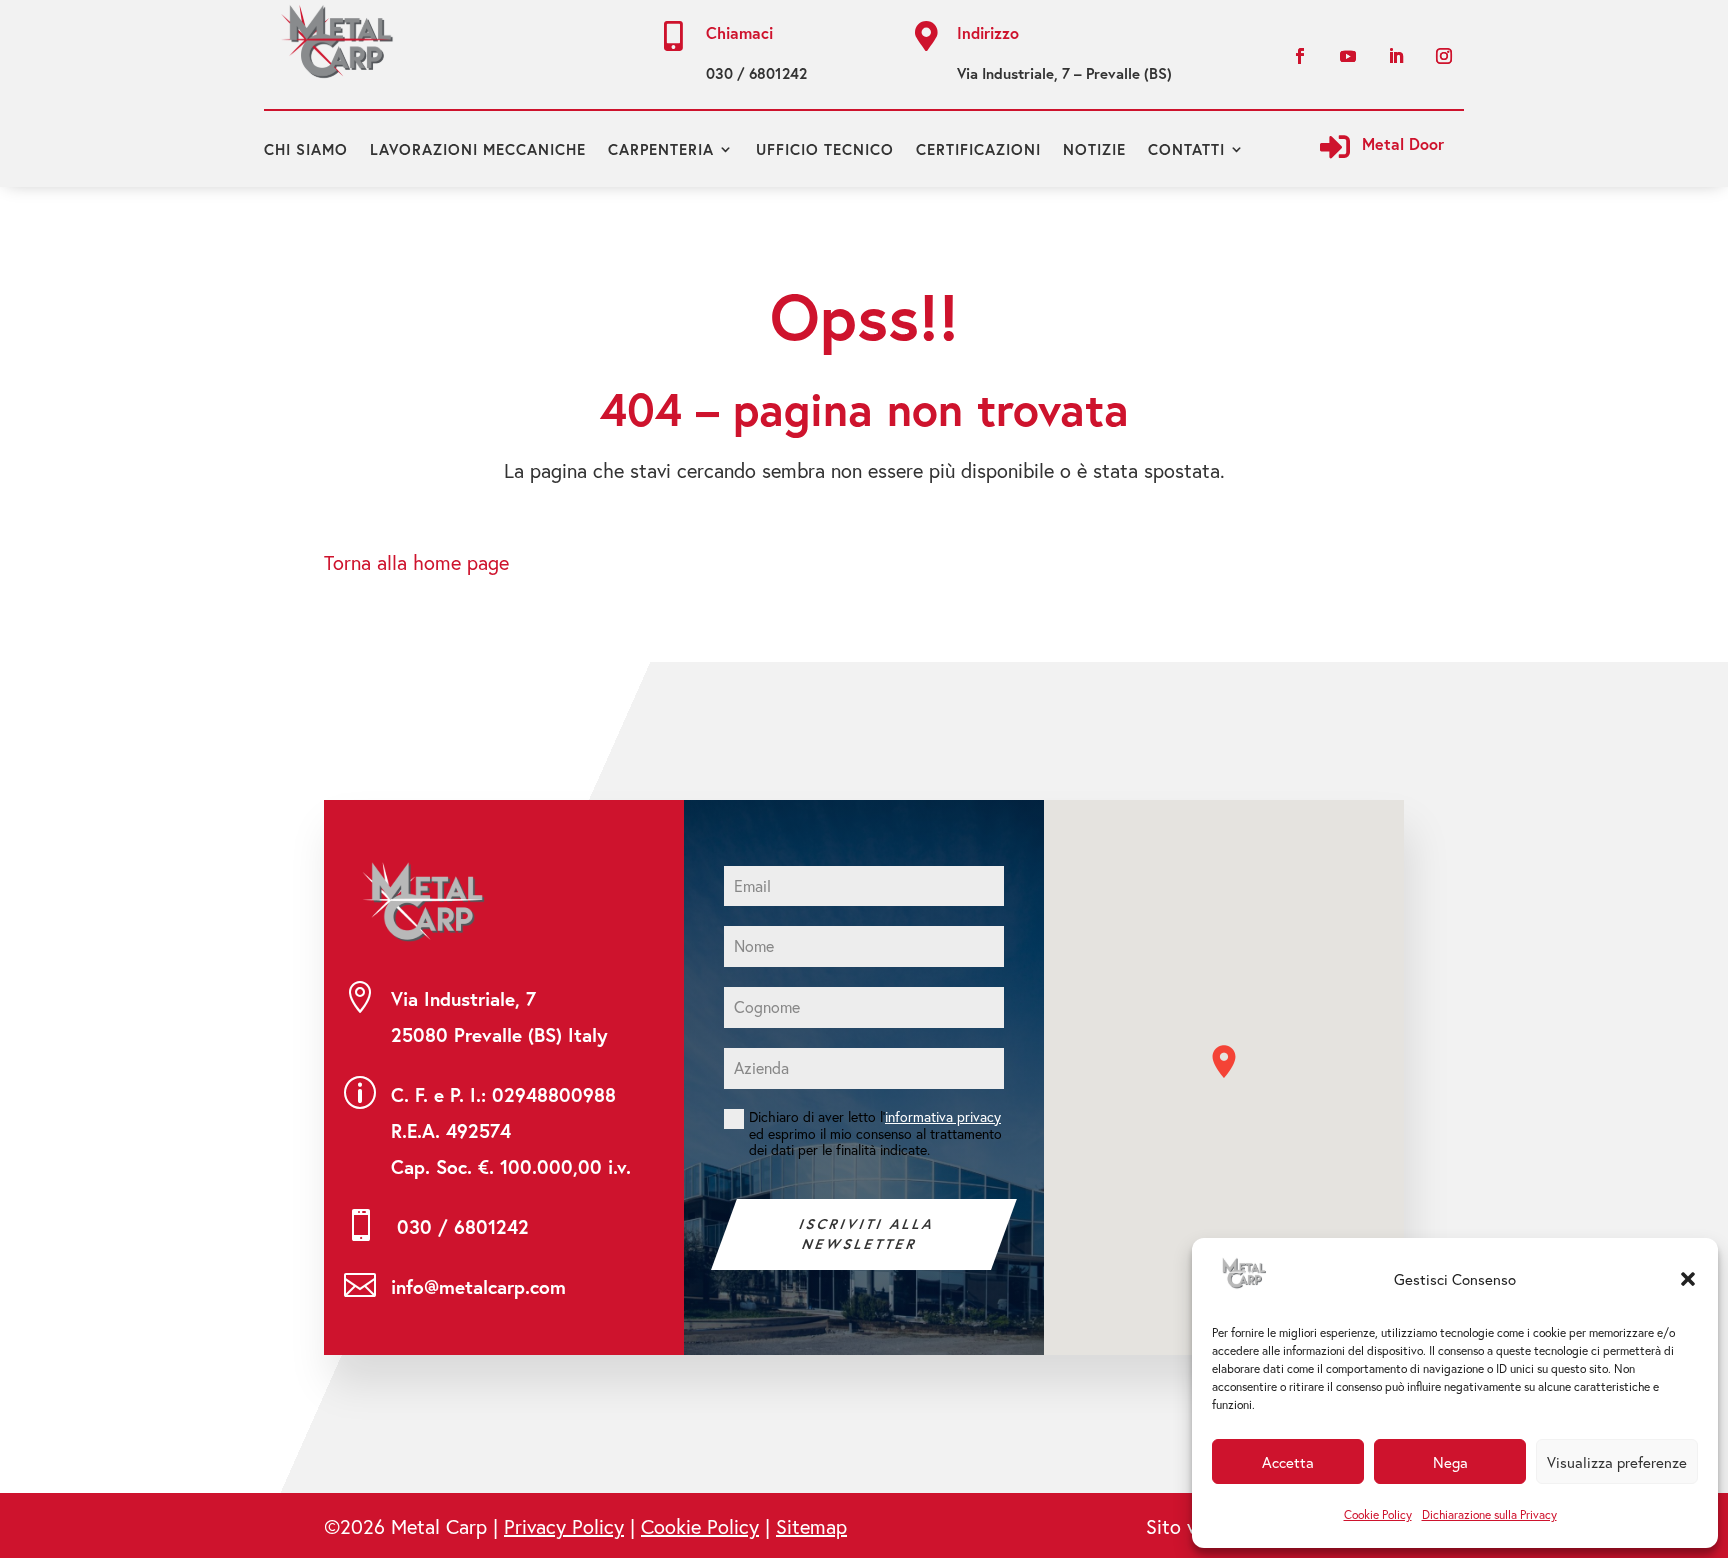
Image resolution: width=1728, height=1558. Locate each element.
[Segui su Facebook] (1300, 56)
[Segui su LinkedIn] (1396, 56)
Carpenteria (661, 149)
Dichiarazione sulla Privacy (1489, 1514)
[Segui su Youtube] (1348, 56)
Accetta (1288, 1462)
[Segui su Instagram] (1444, 56)
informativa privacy (943, 1116)
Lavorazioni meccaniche (478, 149)
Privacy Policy (564, 1526)
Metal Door (1403, 143)
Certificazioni (978, 149)
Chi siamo (306, 149)
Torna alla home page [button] (416, 562)
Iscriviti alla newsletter (868, 1233)
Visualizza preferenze (1617, 1462)
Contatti (1186, 149)
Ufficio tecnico (825, 149)
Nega (1450, 1462)
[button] (1688, 1279)
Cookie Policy (1378, 1514)
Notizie (1094, 149)
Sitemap (811, 1526)
